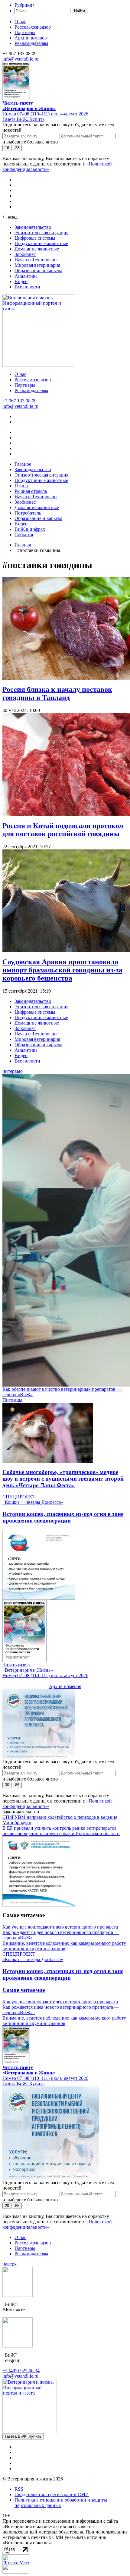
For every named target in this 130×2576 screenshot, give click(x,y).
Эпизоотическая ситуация (41, 233)
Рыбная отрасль (31, 491)
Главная (23, 545)
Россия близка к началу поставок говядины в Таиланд (57, 693)
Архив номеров (31, 38)
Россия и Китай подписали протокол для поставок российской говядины (63, 830)
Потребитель (28, 513)
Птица (21, 486)
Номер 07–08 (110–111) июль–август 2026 (45, 114)
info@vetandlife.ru (20, 59)
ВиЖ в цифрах (30, 529)
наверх (11, 2264)
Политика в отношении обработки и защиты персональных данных (61, 2503)
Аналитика (26, 276)
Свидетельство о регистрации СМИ (52, 2494)
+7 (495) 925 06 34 (21, 2371)
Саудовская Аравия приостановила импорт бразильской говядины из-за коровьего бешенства (62, 970)
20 (7, 2206)
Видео (21, 281)
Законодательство (33, 227)
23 (17, 148)
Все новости (27, 287)
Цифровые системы (35, 238)
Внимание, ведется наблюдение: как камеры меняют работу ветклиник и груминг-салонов (64, 1946)
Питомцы (12, 1400)
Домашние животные (37, 249)
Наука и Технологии (36, 260)
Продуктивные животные (41, 243)
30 (7, 1785)
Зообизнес (25, 254)
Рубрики (25, 5)
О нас (20, 22)
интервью (13, 1071)
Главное (23, 464)
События (24, 535)
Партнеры (25, 32)
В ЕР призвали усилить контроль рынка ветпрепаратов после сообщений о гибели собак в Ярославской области (61, 1831)
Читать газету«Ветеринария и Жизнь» (29, 106)
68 (17, 2206)
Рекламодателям (31, 43)
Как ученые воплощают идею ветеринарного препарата (60, 1927)
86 (17, 1785)
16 (7, 148)
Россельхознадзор (33, 27)
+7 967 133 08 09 (19, 401)
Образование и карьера (38, 271)
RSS (19, 2489)
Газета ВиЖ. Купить (23, 119)
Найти (80, 11)
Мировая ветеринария (37, 265)
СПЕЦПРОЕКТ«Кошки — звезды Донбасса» (33, 1499)
